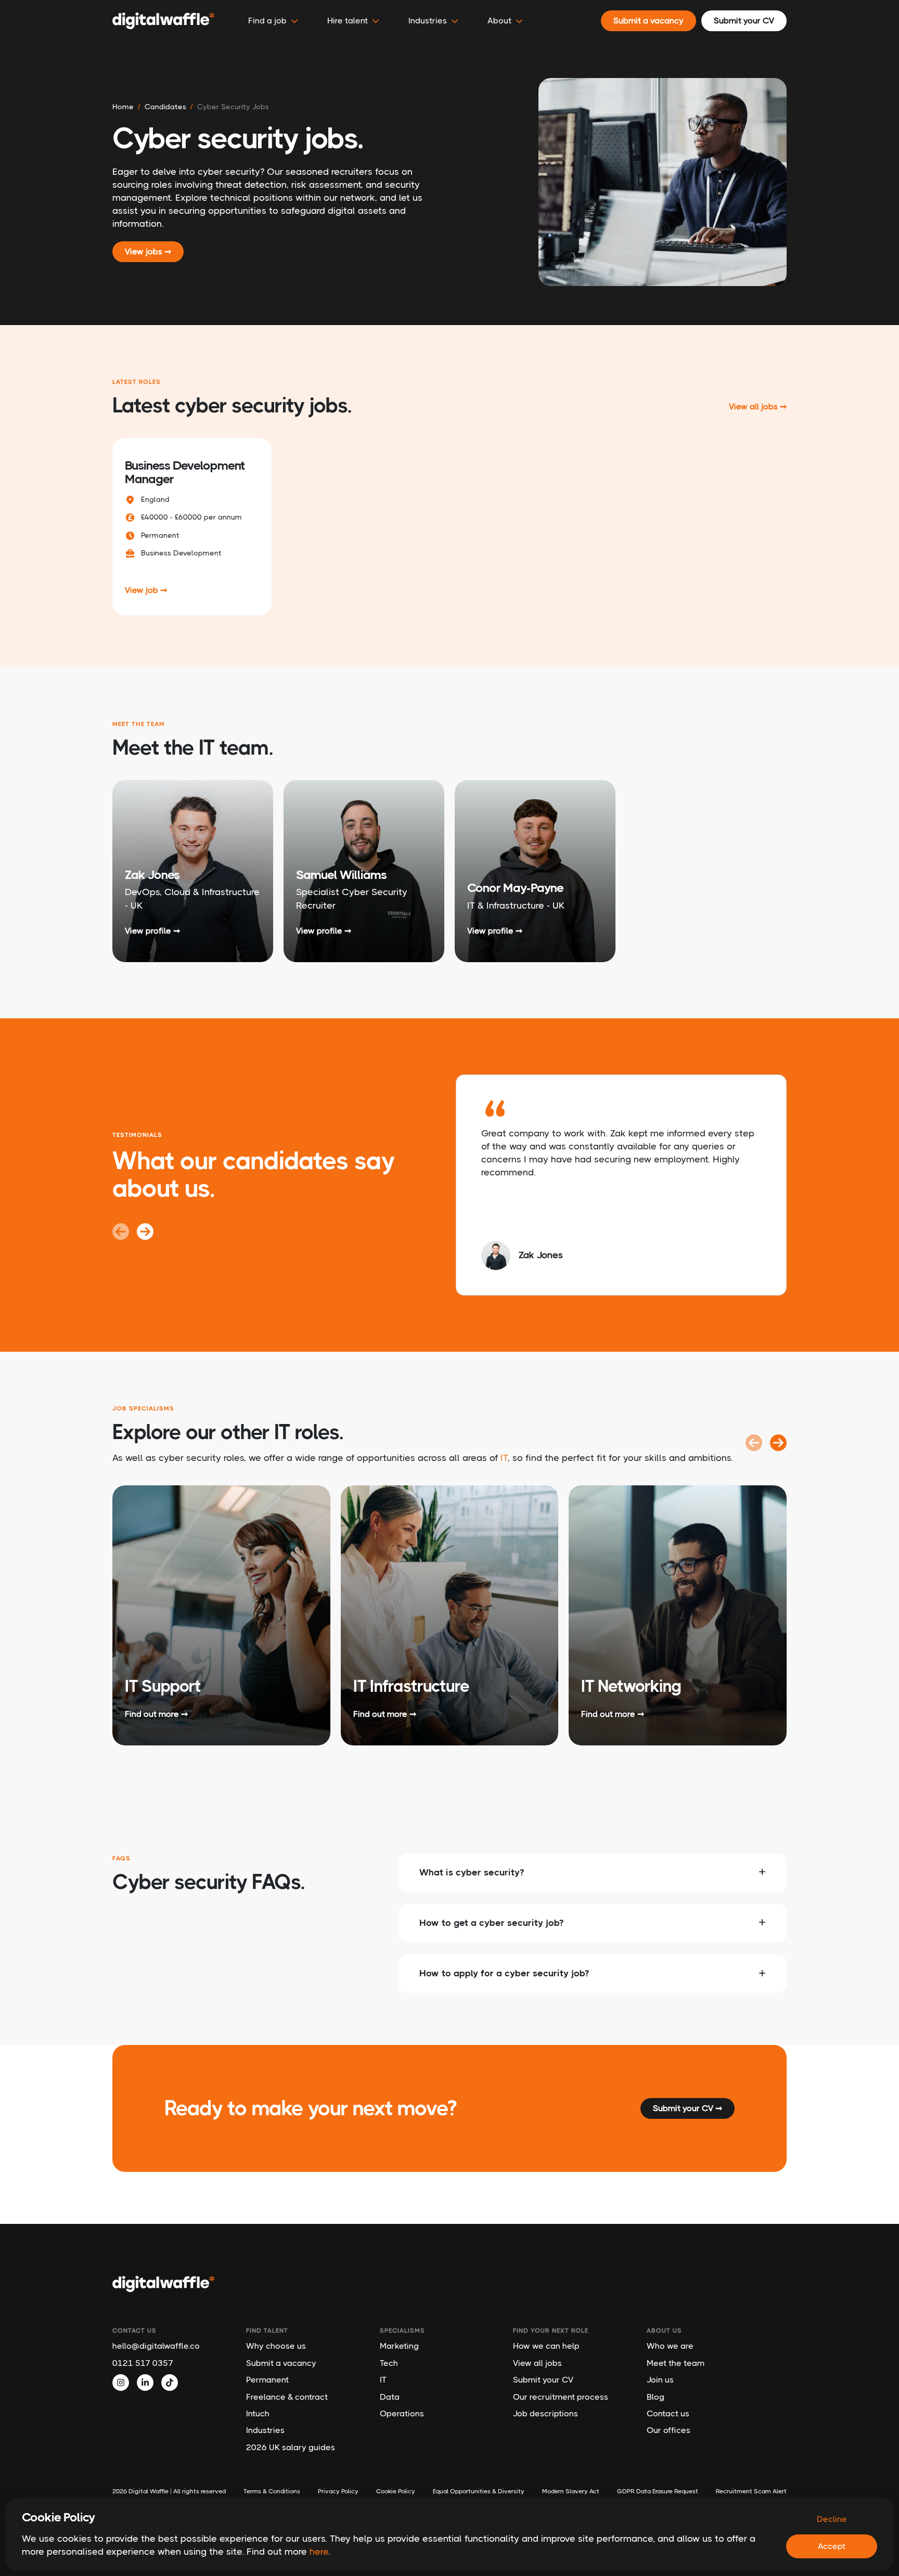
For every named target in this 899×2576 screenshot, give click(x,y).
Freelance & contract (287, 2397)
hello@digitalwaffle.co (156, 2346)
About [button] (499, 21)
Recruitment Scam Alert (751, 2491)
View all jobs (537, 2363)
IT (504, 1458)
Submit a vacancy (281, 2363)
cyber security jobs (233, 107)
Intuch (258, 2413)
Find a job (267, 21)
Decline (832, 2519)
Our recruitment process (561, 2397)
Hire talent (348, 21)
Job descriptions (545, 2413)
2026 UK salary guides (291, 2447)
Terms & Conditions (272, 2491)
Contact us (668, 2413)
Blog (656, 2397)
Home (123, 107)
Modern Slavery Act (571, 2491)
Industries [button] (428, 21)
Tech (389, 2363)
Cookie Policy (396, 2491)
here (319, 2552)
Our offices (669, 2430)
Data (390, 2397)
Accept (832, 2546)
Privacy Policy (338, 2491)
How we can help (546, 2346)
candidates (165, 107)
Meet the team (676, 2363)
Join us (660, 2380)
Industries (265, 2430)
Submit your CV (543, 2380)
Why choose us (276, 2346)
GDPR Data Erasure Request (658, 2491)
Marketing (399, 2346)
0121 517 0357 (143, 2363)
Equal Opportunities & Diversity (479, 2491)
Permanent (267, 2380)
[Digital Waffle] (164, 21)
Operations (402, 2413)
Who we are (670, 2346)
